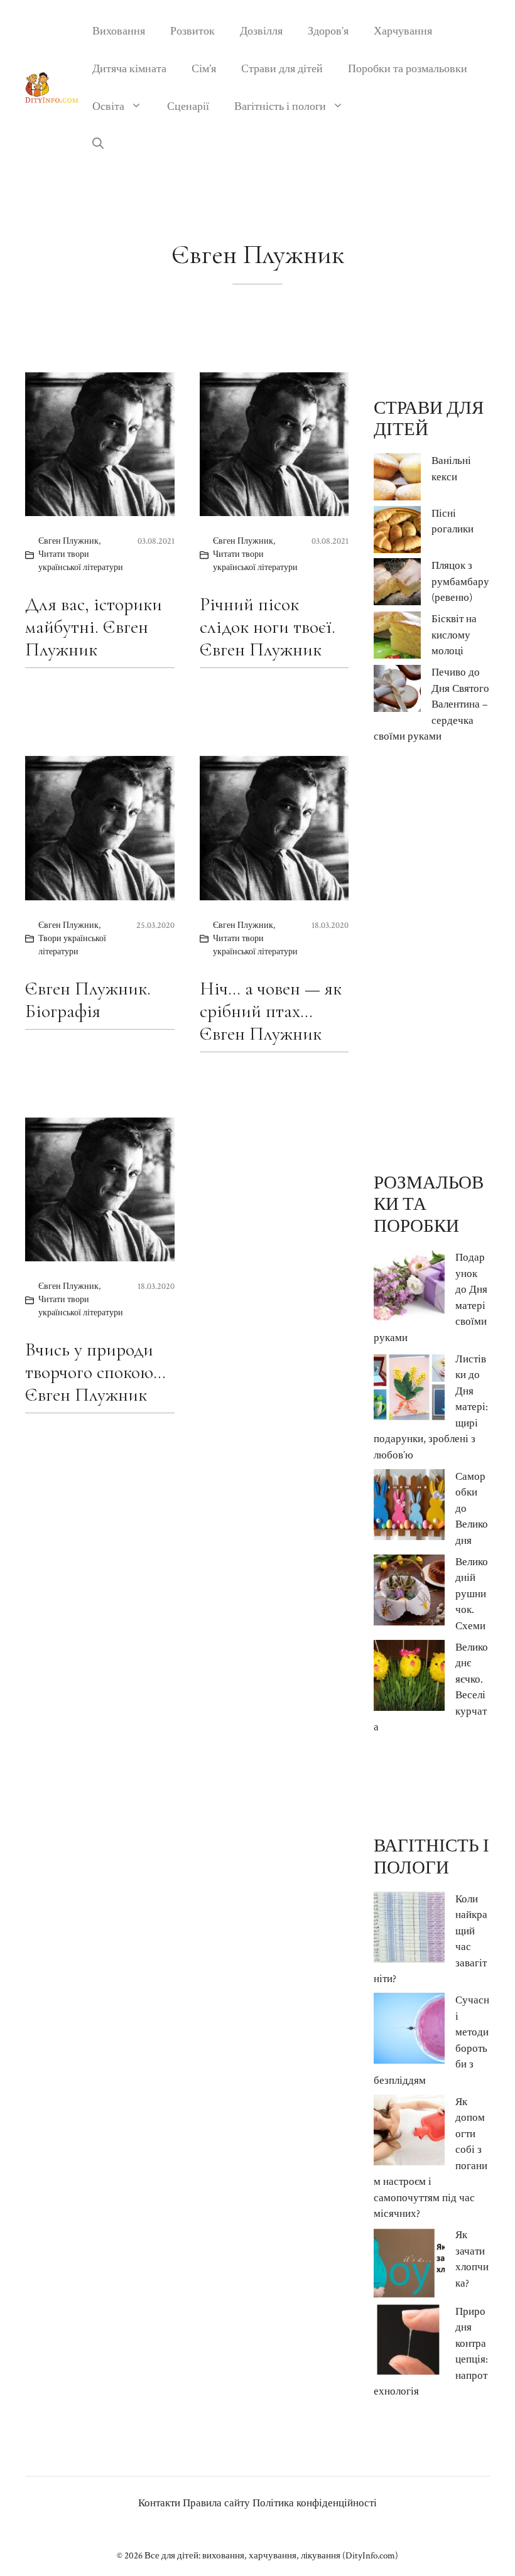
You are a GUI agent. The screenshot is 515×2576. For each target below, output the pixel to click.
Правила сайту (216, 2503)
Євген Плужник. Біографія (88, 1000)
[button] (98, 144)
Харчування (403, 31)
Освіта (108, 106)
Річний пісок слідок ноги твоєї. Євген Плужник (268, 627)
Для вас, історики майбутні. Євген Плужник (94, 627)
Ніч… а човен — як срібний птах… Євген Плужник (271, 1011)
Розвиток (192, 31)
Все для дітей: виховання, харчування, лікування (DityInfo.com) (271, 2556)
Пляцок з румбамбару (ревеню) (460, 582)
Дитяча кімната (129, 69)
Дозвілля (261, 31)
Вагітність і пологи (280, 106)
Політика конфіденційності (315, 2503)
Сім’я (204, 69)
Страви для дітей (282, 69)
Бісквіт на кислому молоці (454, 635)
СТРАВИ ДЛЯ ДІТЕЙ (429, 419)
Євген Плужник (68, 541)
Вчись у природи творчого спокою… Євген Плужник (95, 1372)
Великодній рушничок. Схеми (472, 1594)
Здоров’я (328, 31)
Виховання (119, 31)
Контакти (159, 2503)
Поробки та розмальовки (408, 69)
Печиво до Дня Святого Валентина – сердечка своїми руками (431, 704)
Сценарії (188, 106)
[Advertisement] (432, 959)
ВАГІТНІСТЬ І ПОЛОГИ (431, 1857)
